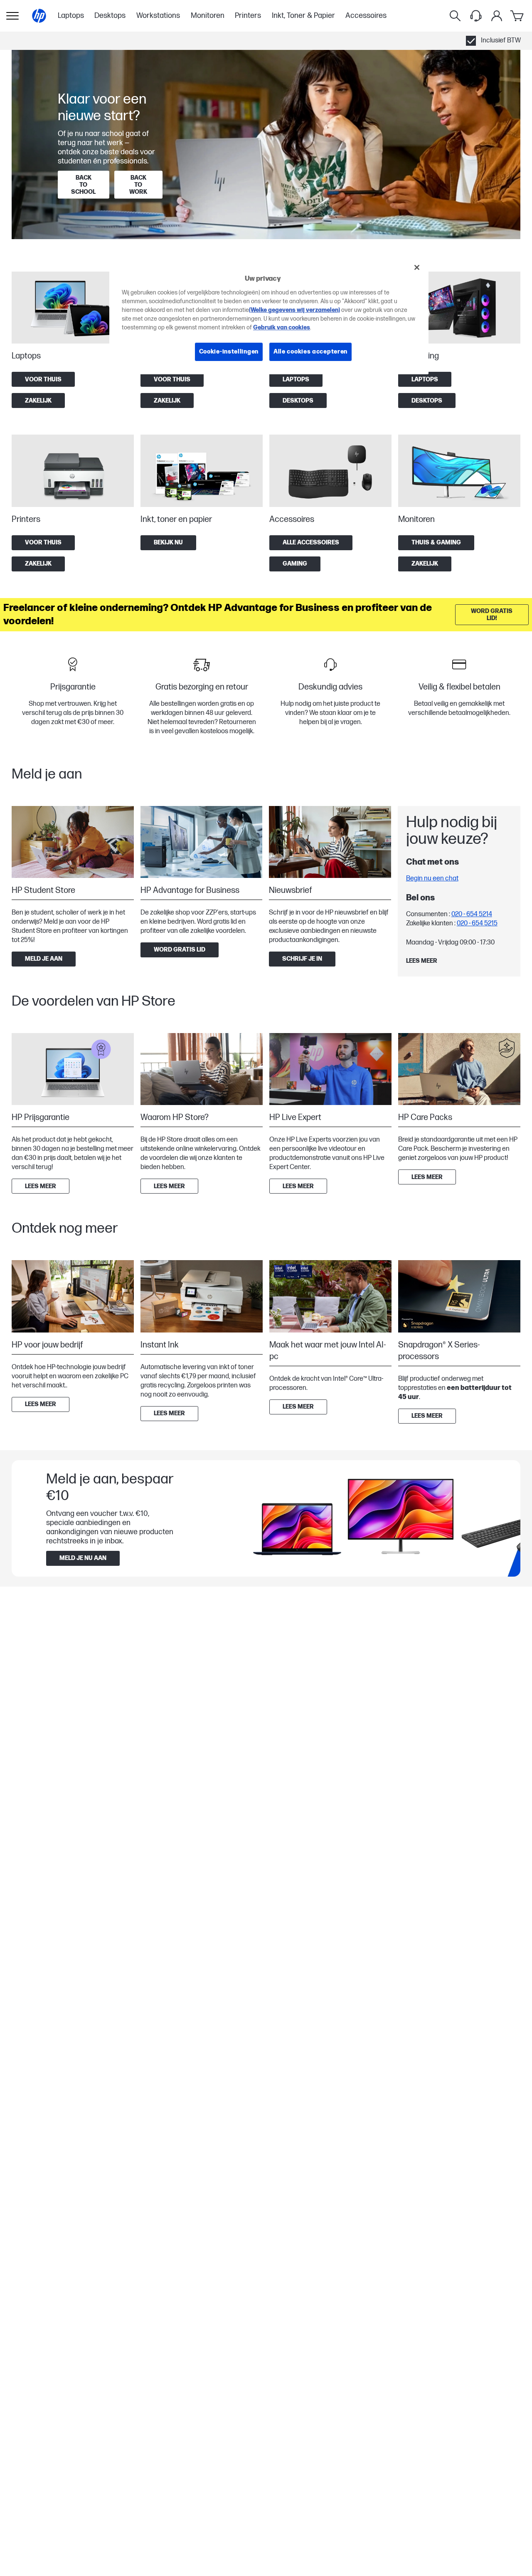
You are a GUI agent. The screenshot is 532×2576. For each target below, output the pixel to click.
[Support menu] (476, 16)
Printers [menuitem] (248, 16)
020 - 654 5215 (477, 923)
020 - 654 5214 (472, 914)
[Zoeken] (455, 16)
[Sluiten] (417, 267)
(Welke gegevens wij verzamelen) (294, 310)
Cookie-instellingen (229, 352)
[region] (269, 316)
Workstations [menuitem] (158, 16)
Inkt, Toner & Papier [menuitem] (303, 16)
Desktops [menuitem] (110, 16)
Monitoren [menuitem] (208, 16)
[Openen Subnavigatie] (12, 16)
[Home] (39, 16)
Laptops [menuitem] (71, 16)
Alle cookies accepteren (310, 352)
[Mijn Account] (497, 16)
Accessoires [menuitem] (366, 16)
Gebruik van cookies (282, 328)
